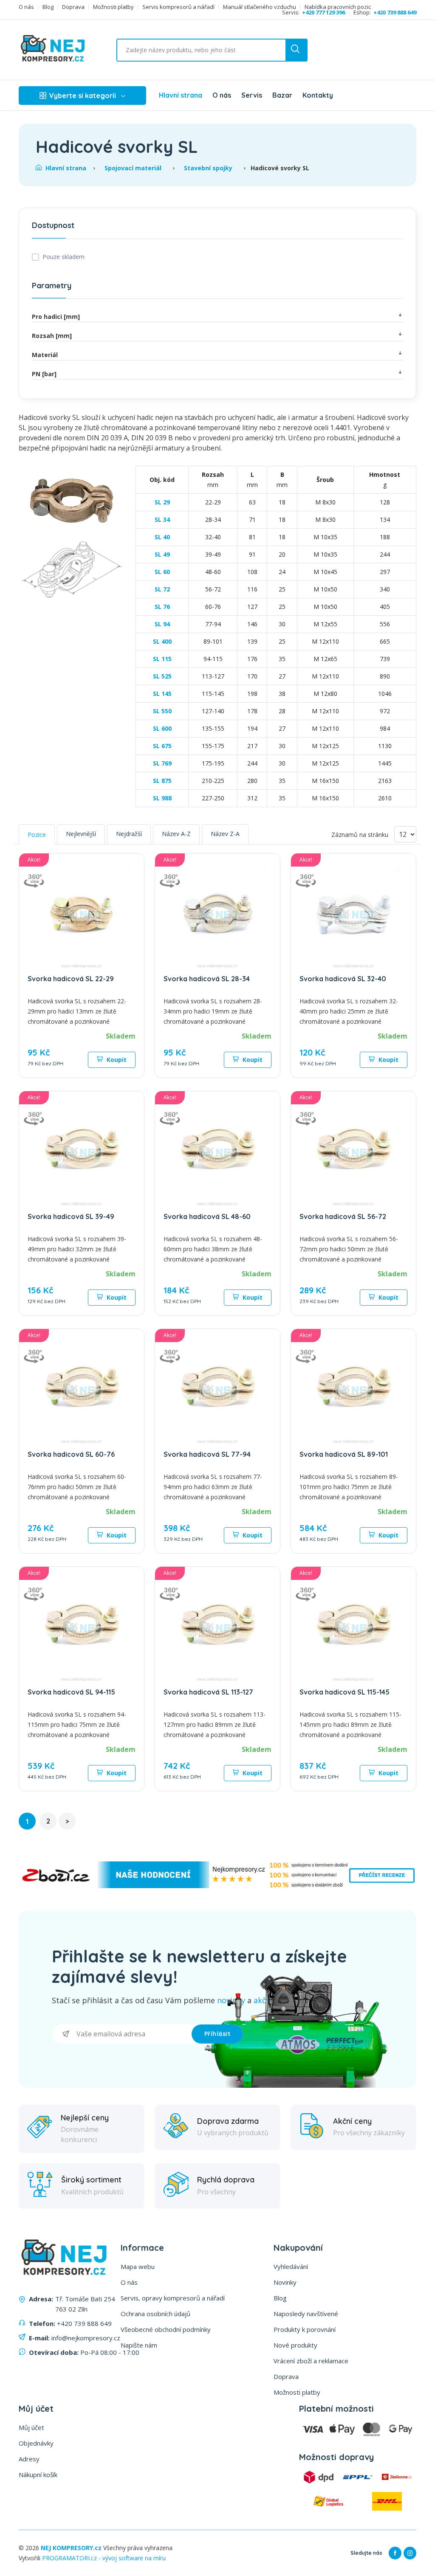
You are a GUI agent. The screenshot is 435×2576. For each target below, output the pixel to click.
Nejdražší (129, 834)
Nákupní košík (38, 2475)
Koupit (116, 1060)
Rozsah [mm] (52, 336)
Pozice (37, 835)
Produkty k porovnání (305, 2329)
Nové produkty (295, 2345)
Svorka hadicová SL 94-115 (71, 1692)
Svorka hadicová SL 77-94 (207, 1454)
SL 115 (162, 659)
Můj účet (31, 2427)
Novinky (285, 2282)
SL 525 (162, 676)
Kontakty (318, 95)
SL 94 (162, 624)
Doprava (73, 7)
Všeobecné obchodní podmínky (166, 2329)
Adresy (29, 2459)
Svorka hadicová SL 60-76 (71, 1454)
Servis (252, 95)
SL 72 (162, 589)
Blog (48, 7)
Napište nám (139, 2345)
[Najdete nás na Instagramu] (410, 2553)
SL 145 (162, 694)
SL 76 (162, 607)
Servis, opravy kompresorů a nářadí (173, 2298)
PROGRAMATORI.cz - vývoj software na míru (104, 2558)
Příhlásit (217, 2034)
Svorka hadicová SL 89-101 (344, 1454)
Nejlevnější (81, 834)
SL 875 (162, 781)
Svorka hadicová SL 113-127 (208, 1692)
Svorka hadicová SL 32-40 (343, 979)
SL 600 (162, 728)
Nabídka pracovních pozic (338, 7)
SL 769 (162, 763)
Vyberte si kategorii (83, 96)
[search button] (296, 50)
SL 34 (162, 519)
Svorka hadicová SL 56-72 (343, 1216)
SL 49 (162, 554)
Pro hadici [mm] (56, 317)
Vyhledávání (291, 2266)
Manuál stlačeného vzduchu (260, 7)
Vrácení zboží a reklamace (311, 2361)
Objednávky (36, 2443)
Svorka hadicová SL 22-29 (71, 979)
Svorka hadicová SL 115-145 (345, 1692)
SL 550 (162, 711)
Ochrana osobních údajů (155, 2314)
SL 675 (162, 746)
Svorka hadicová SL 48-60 (207, 1216)
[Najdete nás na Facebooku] (395, 2553)
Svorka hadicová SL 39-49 (71, 1216)
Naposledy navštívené (306, 2314)
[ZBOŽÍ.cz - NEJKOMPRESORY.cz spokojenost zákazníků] (217, 1886)
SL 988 (162, 798)
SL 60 (162, 572)
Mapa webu (138, 2266)
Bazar (282, 95)
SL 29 (162, 502)
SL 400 (162, 641)
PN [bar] (44, 374)
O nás (26, 7)
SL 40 (162, 537)
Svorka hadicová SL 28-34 (207, 979)
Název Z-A (225, 834)
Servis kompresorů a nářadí (178, 7)
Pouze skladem (64, 257)
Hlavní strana (181, 95)
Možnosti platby (113, 7)
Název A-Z (176, 834)
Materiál (45, 355)
